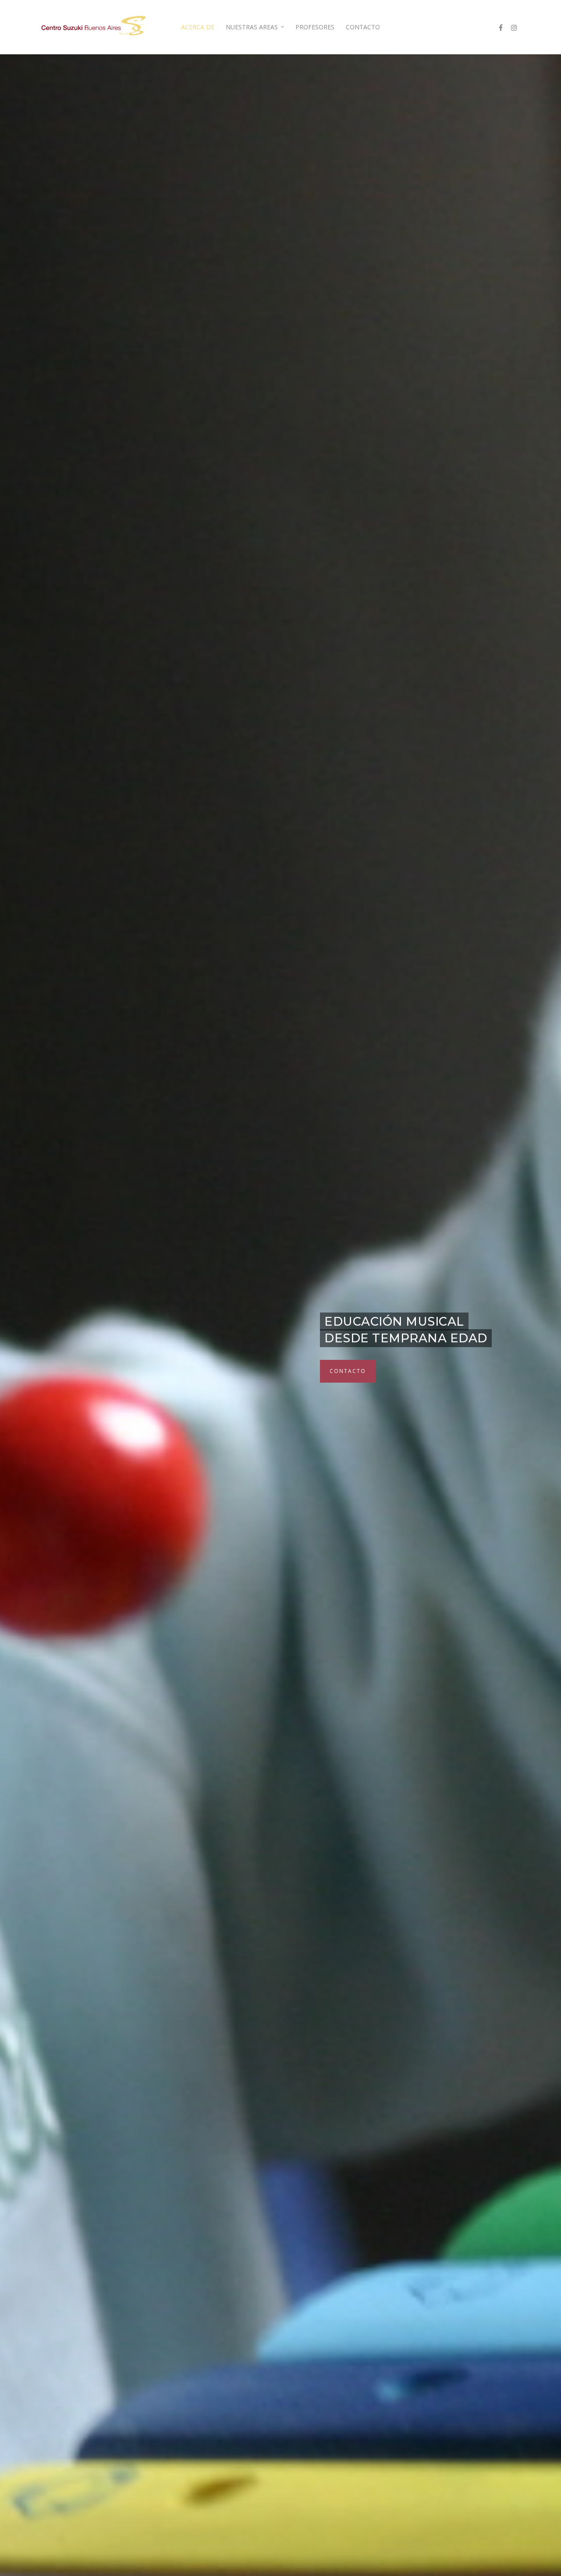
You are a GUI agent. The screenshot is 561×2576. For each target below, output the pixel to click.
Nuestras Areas (252, 27)
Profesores (315, 27)
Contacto (363, 27)
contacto (346, 1371)
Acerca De (198, 27)
